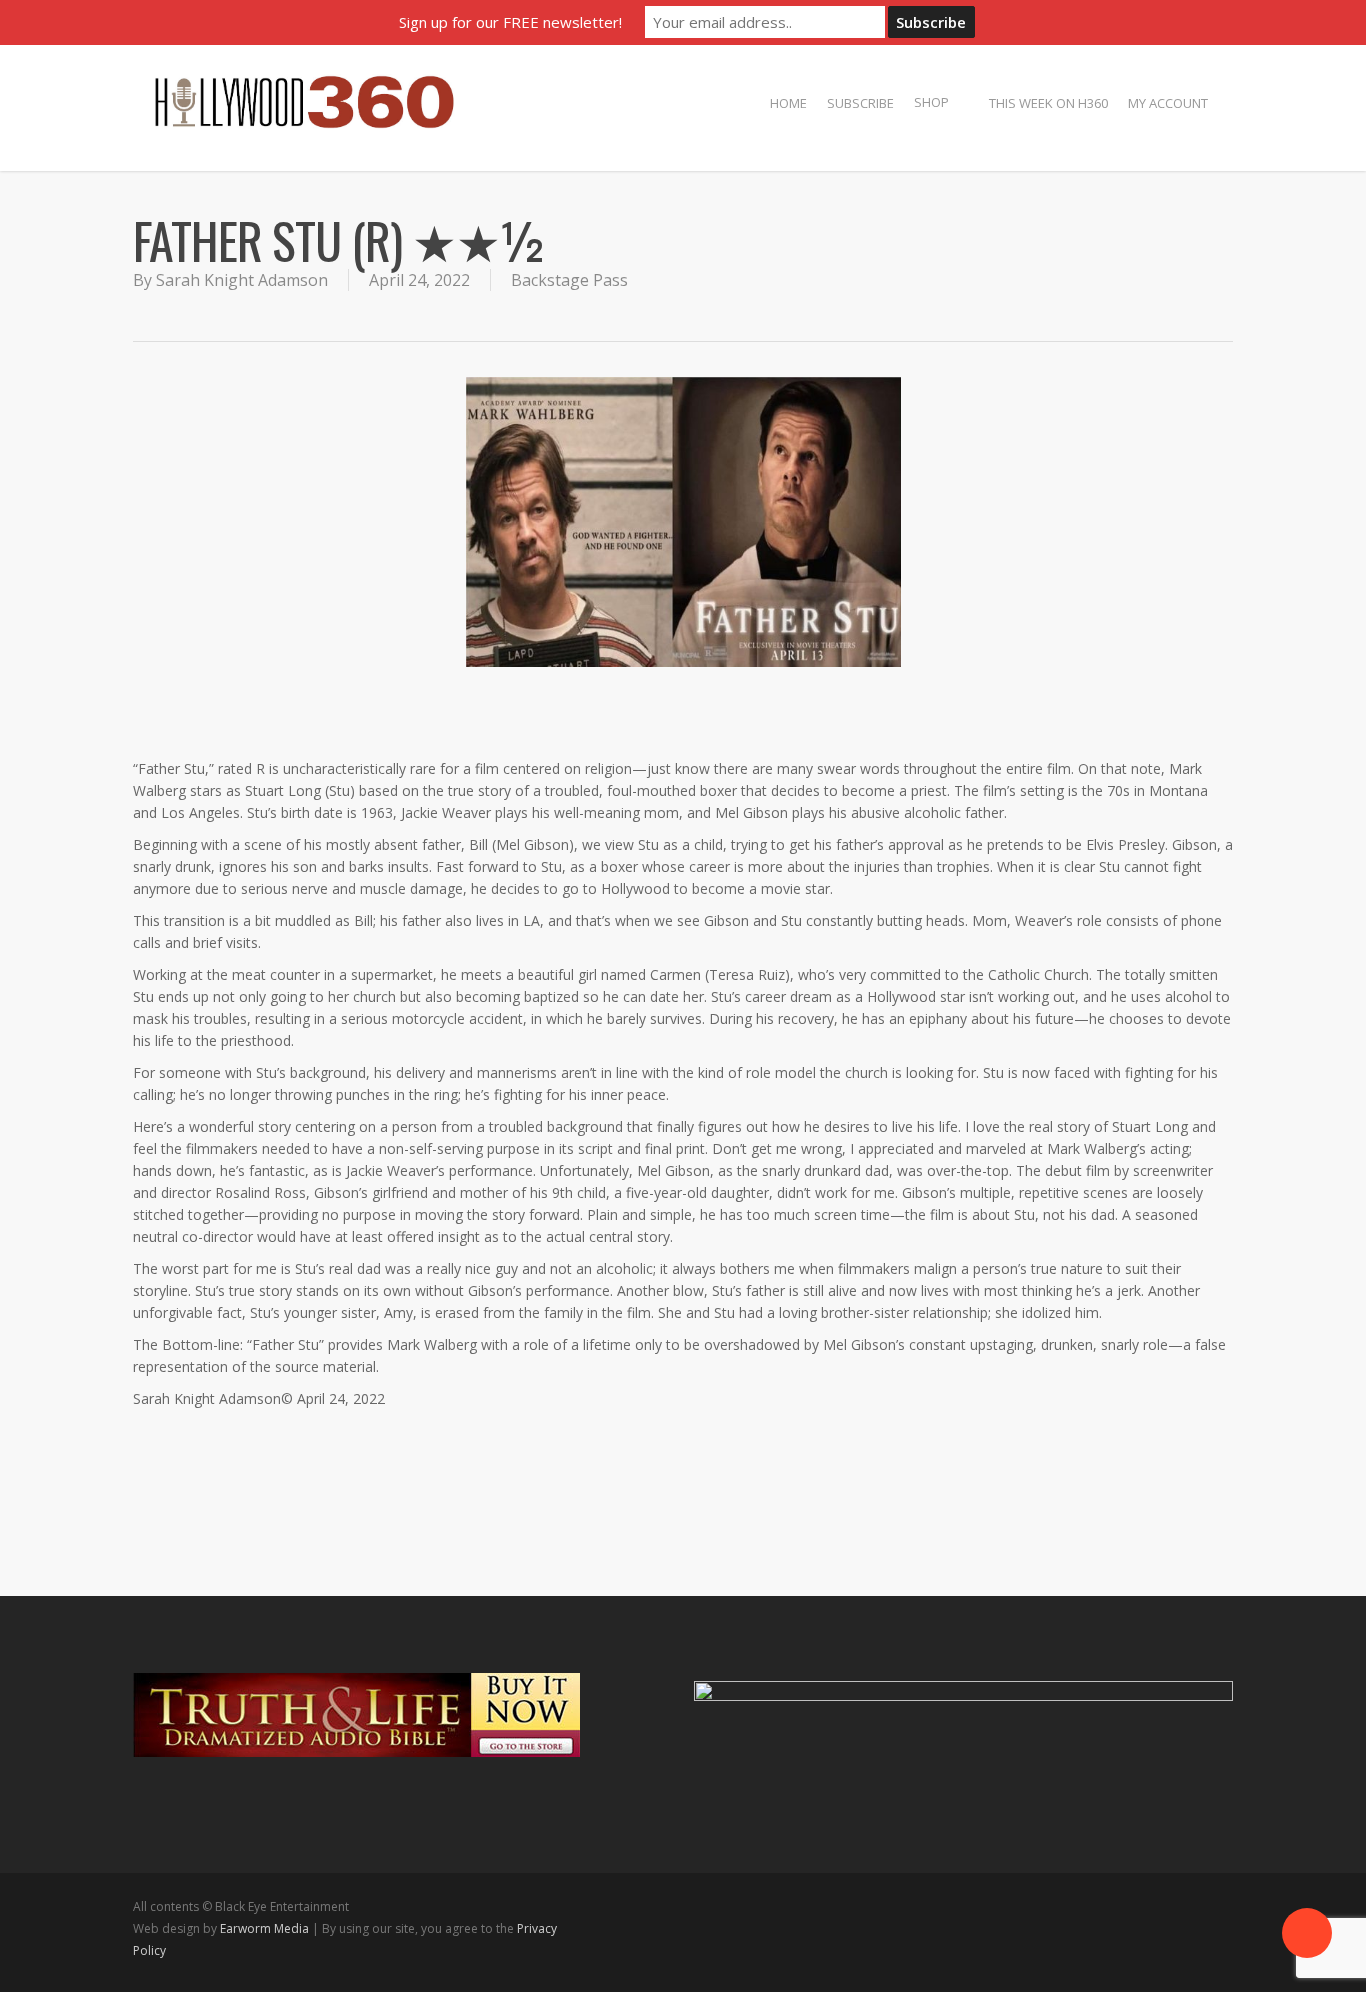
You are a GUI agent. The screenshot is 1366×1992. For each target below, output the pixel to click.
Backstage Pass (569, 280)
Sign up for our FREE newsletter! (510, 22)
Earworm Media (266, 1928)
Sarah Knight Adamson (242, 280)
